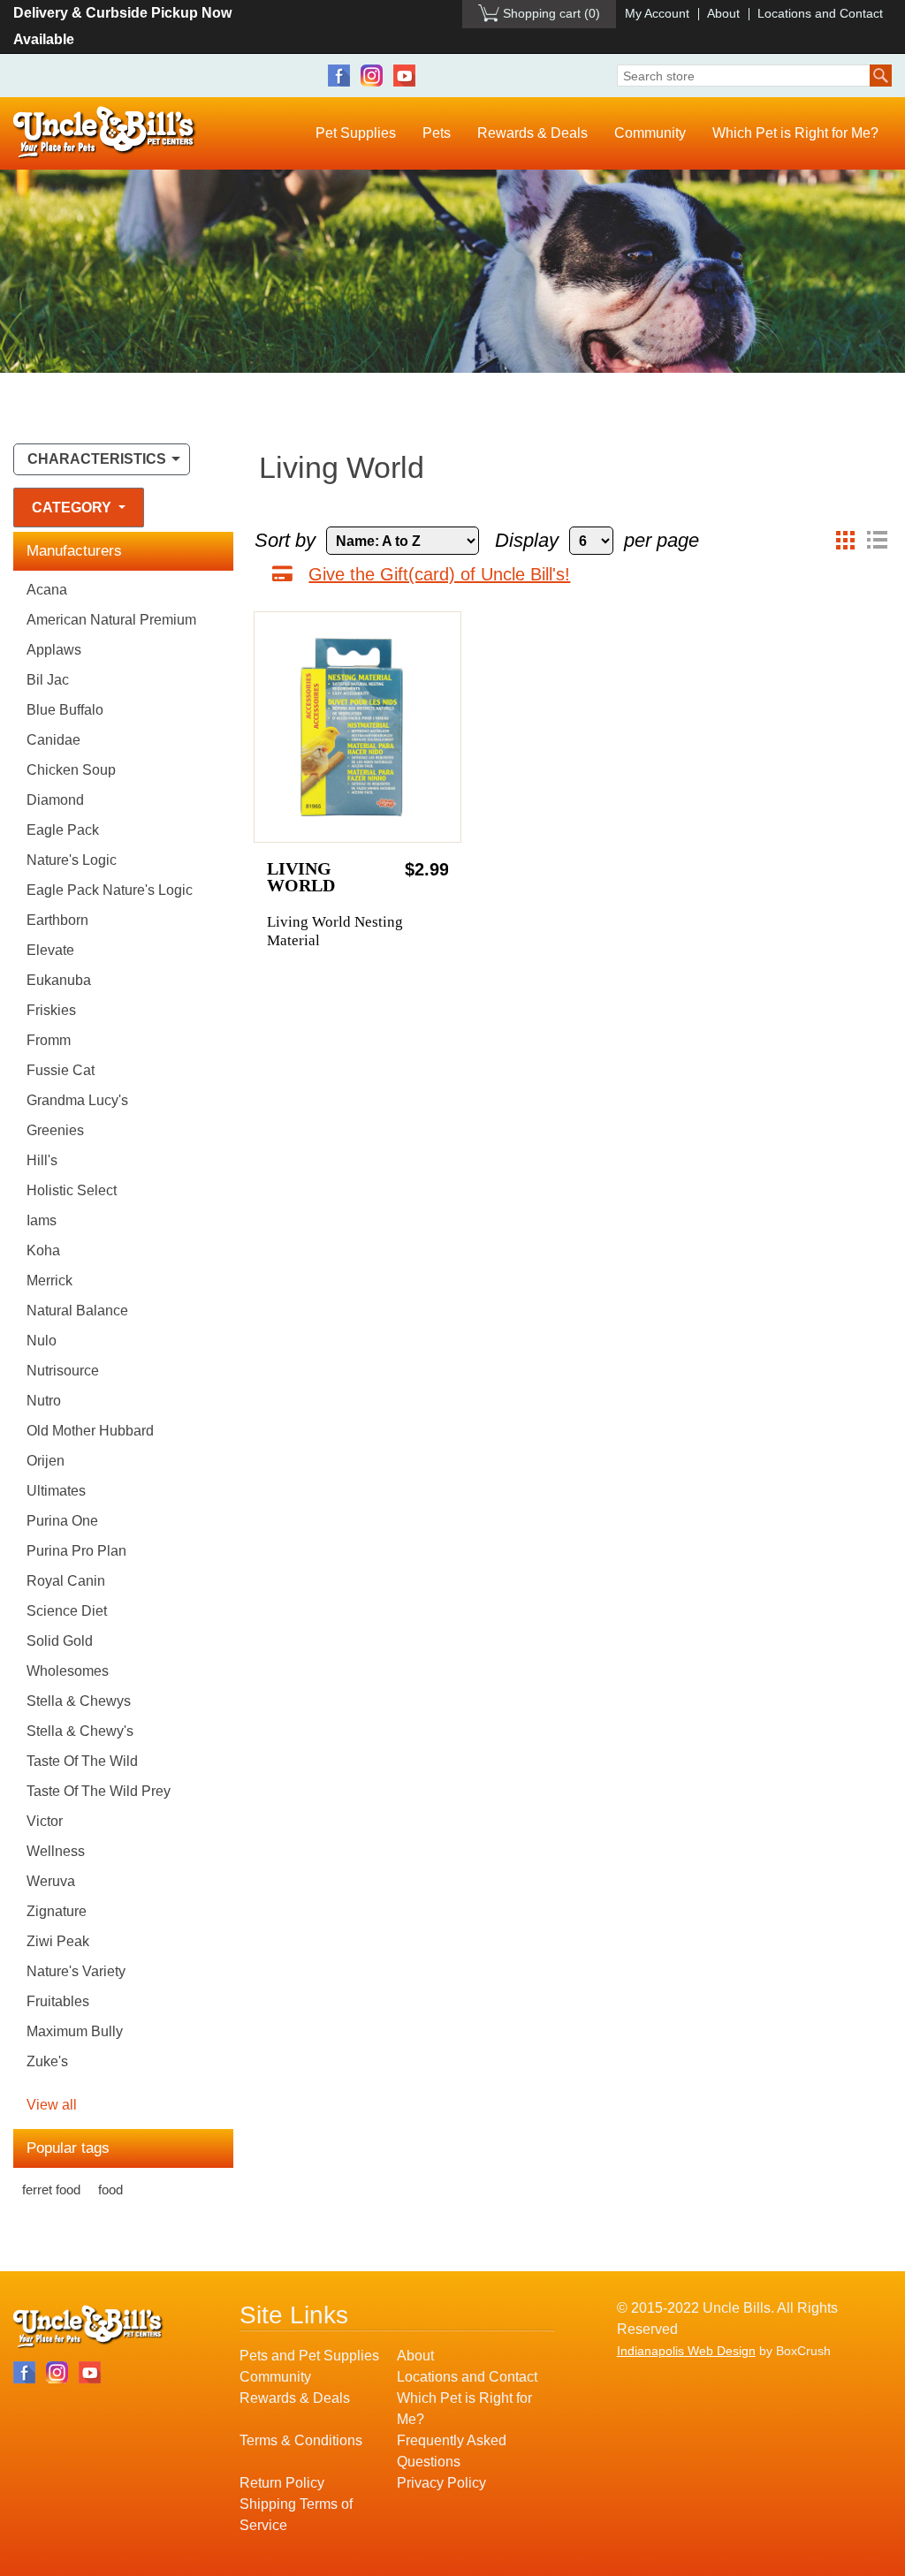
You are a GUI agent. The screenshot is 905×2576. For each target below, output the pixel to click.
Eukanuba (59, 980)
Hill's (42, 1160)
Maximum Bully (75, 2031)
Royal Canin (66, 1581)
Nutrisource (63, 1371)
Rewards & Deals (532, 133)
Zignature (57, 1911)
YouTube (404, 76)
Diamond (55, 800)
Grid (845, 541)
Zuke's (47, 2061)
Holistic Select (72, 1190)
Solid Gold (60, 1641)
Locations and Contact (820, 13)
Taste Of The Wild (82, 1761)
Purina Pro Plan (76, 1551)
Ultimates (56, 1491)
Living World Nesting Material (335, 931)
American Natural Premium (111, 620)
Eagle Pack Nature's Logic (110, 890)
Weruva (51, 1881)
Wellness (56, 1851)
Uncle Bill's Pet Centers (105, 133)
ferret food (51, 2190)
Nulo (42, 1341)
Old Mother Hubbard (90, 1431)
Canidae (53, 740)
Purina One (62, 1521)
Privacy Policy (441, 2483)
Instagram (372, 76)
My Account (657, 13)
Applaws (54, 650)
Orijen (46, 1461)
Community (650, 133)
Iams (42, 1220)
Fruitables (58, 2001)
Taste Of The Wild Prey (99, 1791)
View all (52, 2105)
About (723, 13)
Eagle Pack (63, 830)
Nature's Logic (72, 860)
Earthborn (57, 920)
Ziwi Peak (58, 1941)
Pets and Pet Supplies (309, 2356)
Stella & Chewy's (80, 1731)
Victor (45, 1821)
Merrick (49, 1280)
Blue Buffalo (65, 710)
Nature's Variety (76, 1971)
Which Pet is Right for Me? (795, 133)
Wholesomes (68, 1671)
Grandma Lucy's (77, 1100)
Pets (437, 133)
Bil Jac (48, 680)
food (110, 2190)
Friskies (51, 1010)
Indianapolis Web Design (686, 2351)
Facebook (339, 76)
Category (73, 508)
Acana (47, 590)
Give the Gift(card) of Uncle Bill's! (439, 574)
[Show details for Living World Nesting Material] (357, 727)
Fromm (49, 1040)
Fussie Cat (61, 1070)
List (877, 541)
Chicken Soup (71, 770)
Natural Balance (77, 1311)
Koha (43, 1250)
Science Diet (67, 1611)
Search (881, 76)
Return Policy (282, 2483)
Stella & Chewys (79, 1701)
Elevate (50, 950)
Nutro (44, 1401)
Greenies (55, 1130)
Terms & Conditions (301, 2440)
